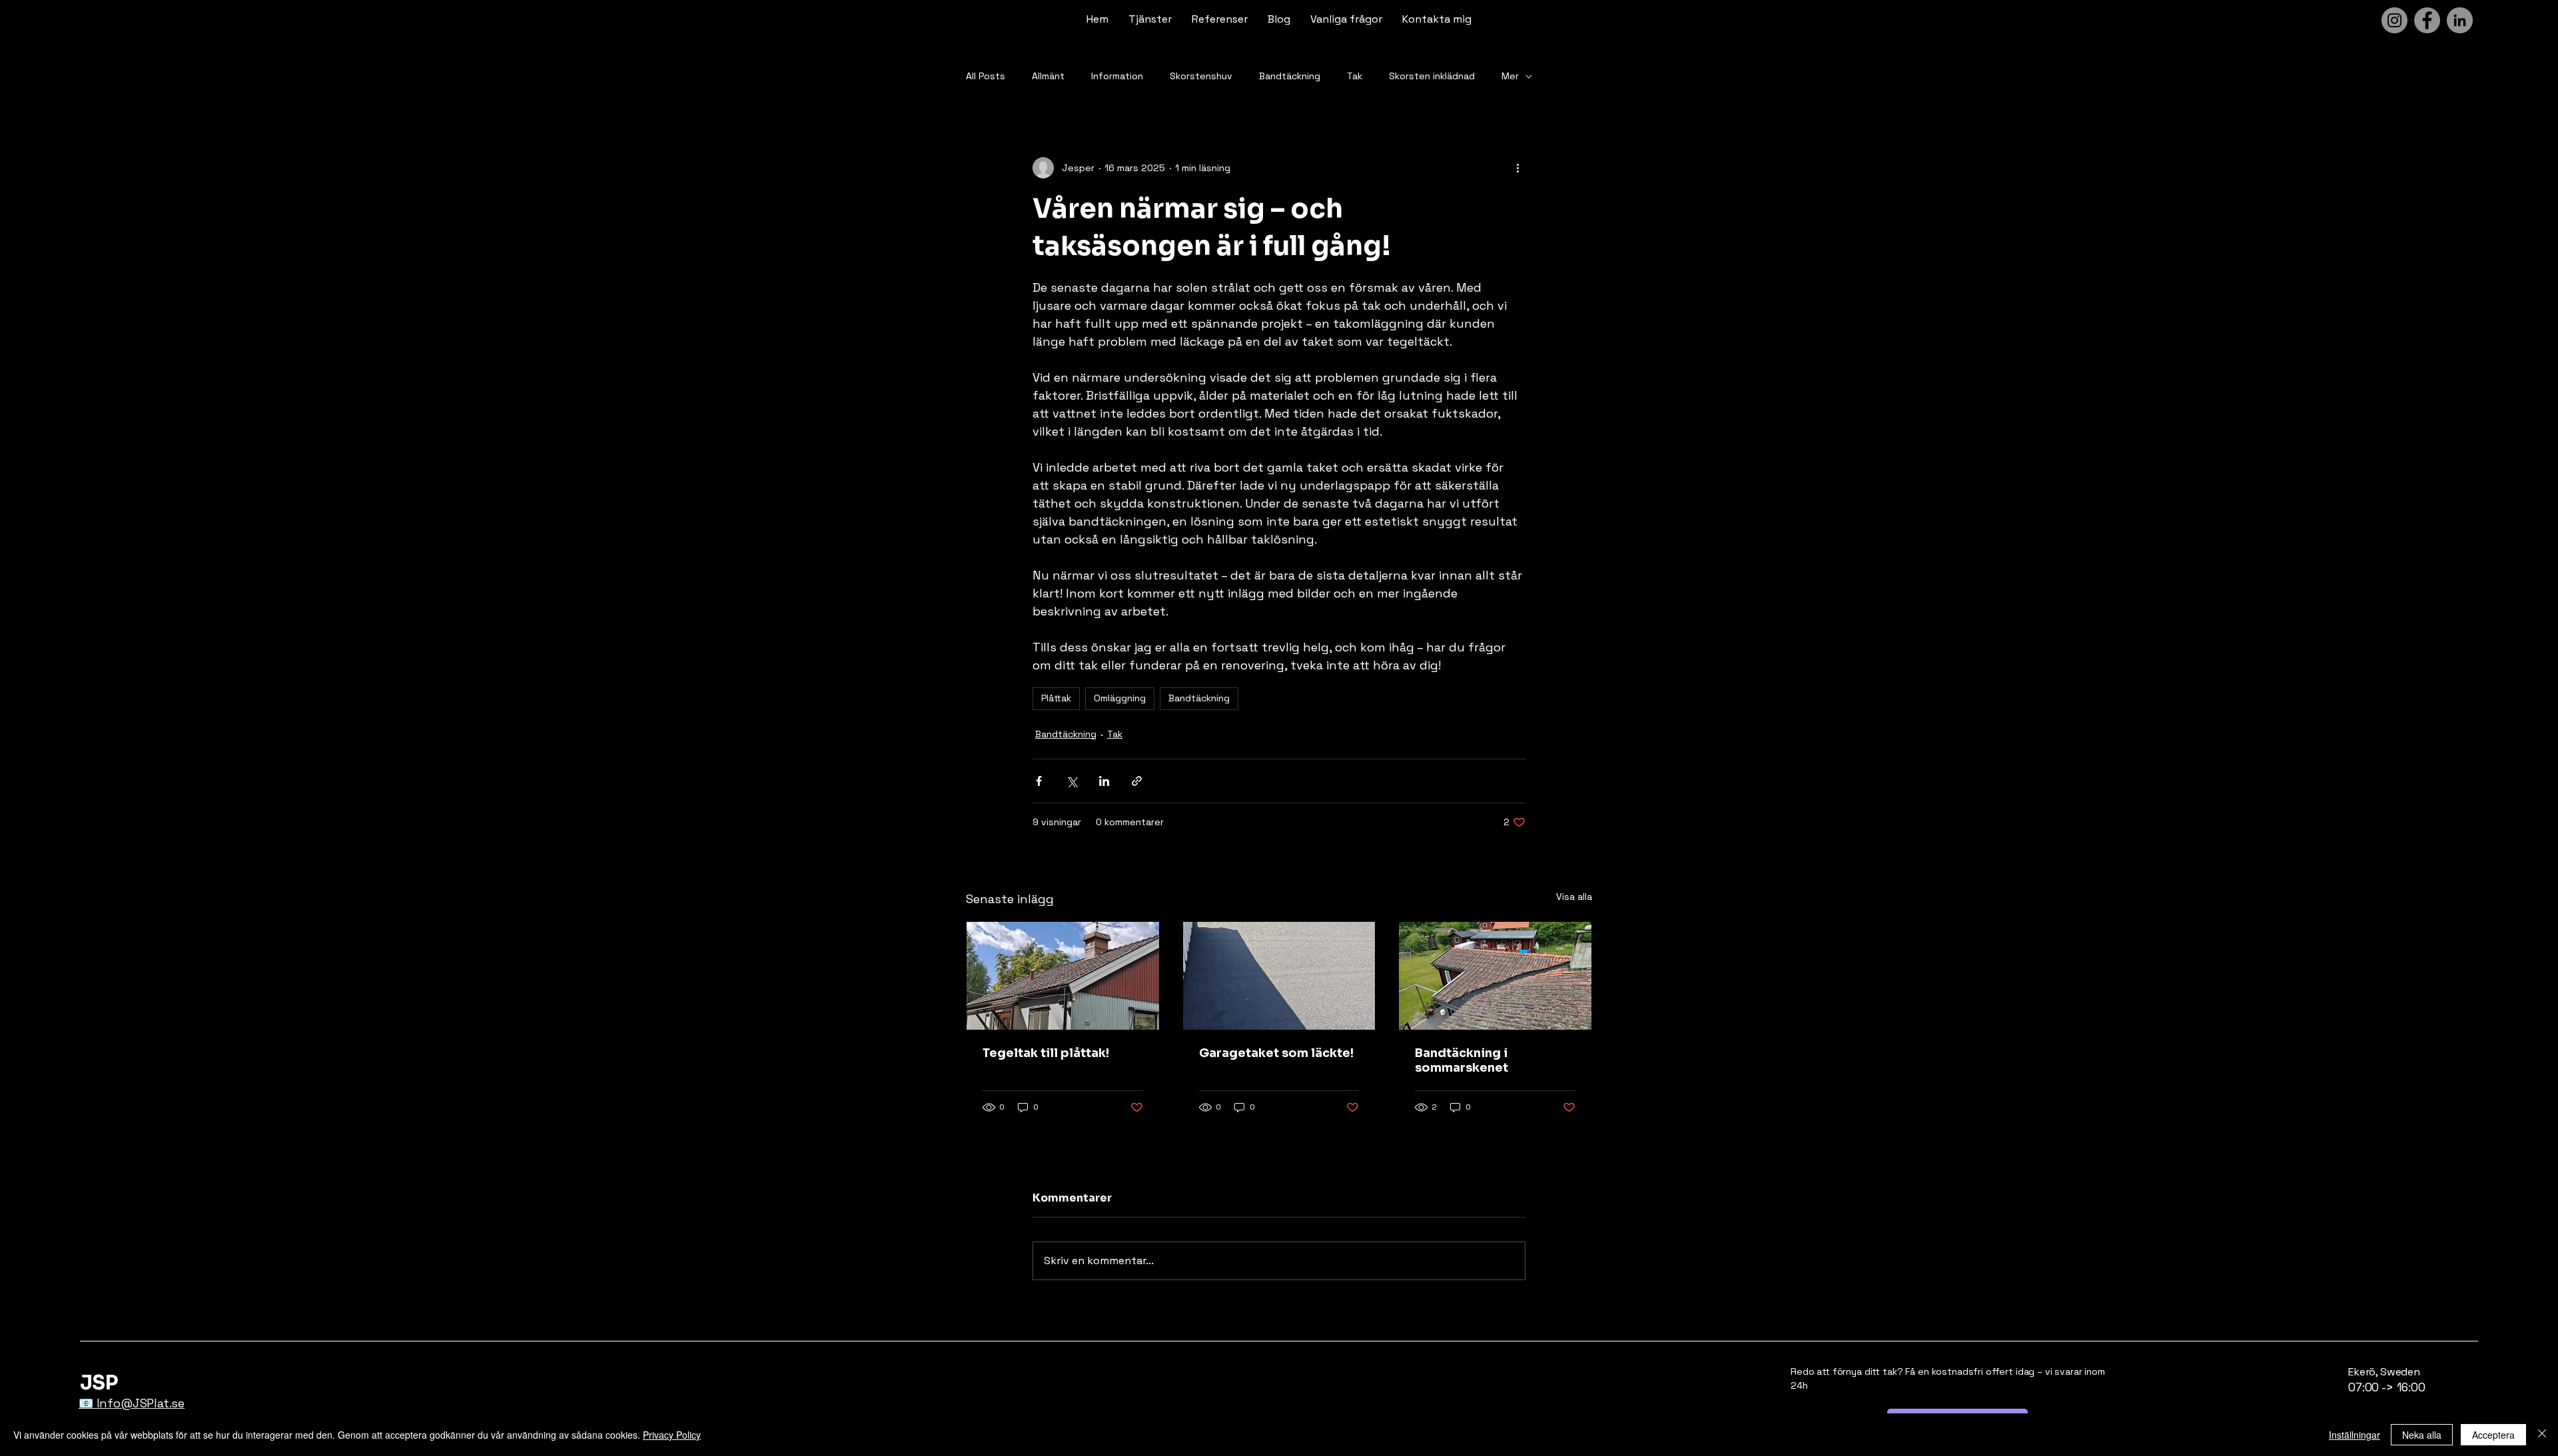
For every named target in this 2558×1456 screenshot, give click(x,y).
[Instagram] (2394, 20)
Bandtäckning (1290, 76)
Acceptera (2493, 1435)
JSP (99, 1383)
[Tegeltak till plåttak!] (1063, 976)
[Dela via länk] (1137, 781)
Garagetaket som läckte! (1276, 1053)
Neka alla (2422, 1435)
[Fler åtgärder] (1517, 168)
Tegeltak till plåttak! (1046, 1053)
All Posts (986, 76)
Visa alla (1574, 897)
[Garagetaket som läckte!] (1279, 976)
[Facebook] (2427, 20)
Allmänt (1048, 76)
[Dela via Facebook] (1039, 781)
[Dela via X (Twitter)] (1071, 781)
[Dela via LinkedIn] (1104, 781)
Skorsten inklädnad (1432, 76)
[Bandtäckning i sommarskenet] (1495, 976)
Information (1117, 76)
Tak (1355, 76)
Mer (1510, 76)
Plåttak (1056, 698)
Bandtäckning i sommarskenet (1462, 1060)
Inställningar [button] (2354, 1435)
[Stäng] (2542, 1435)
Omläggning (1120, 698)
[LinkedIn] (2460, 20)
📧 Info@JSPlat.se (132, 1403)
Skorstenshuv (1201, 76)
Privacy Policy (672, 1435)
